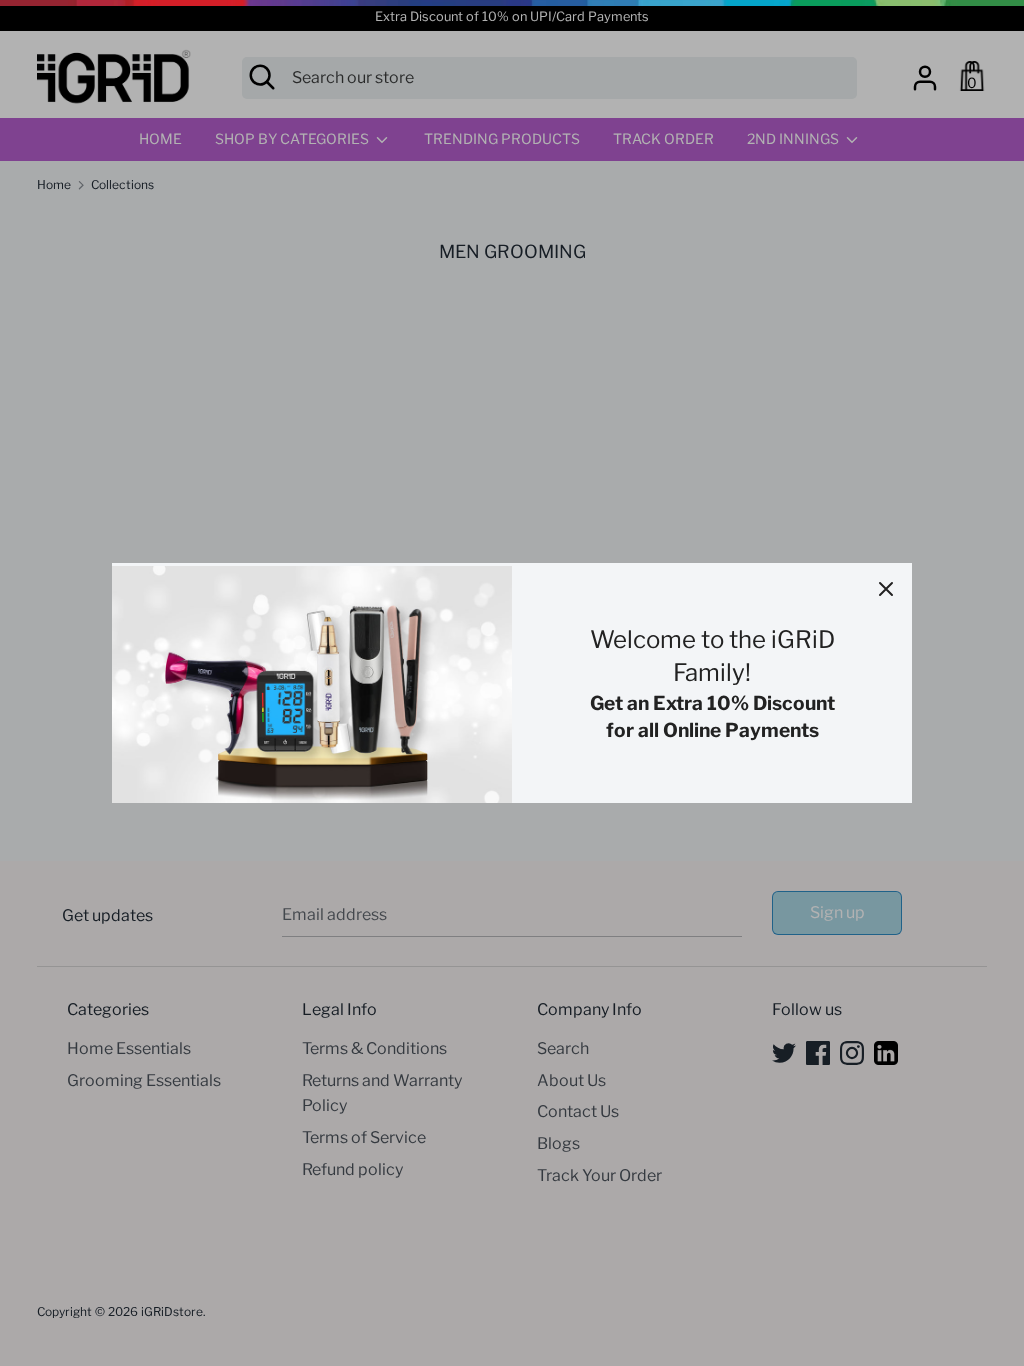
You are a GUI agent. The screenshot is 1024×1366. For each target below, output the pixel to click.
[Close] (886, 589)
